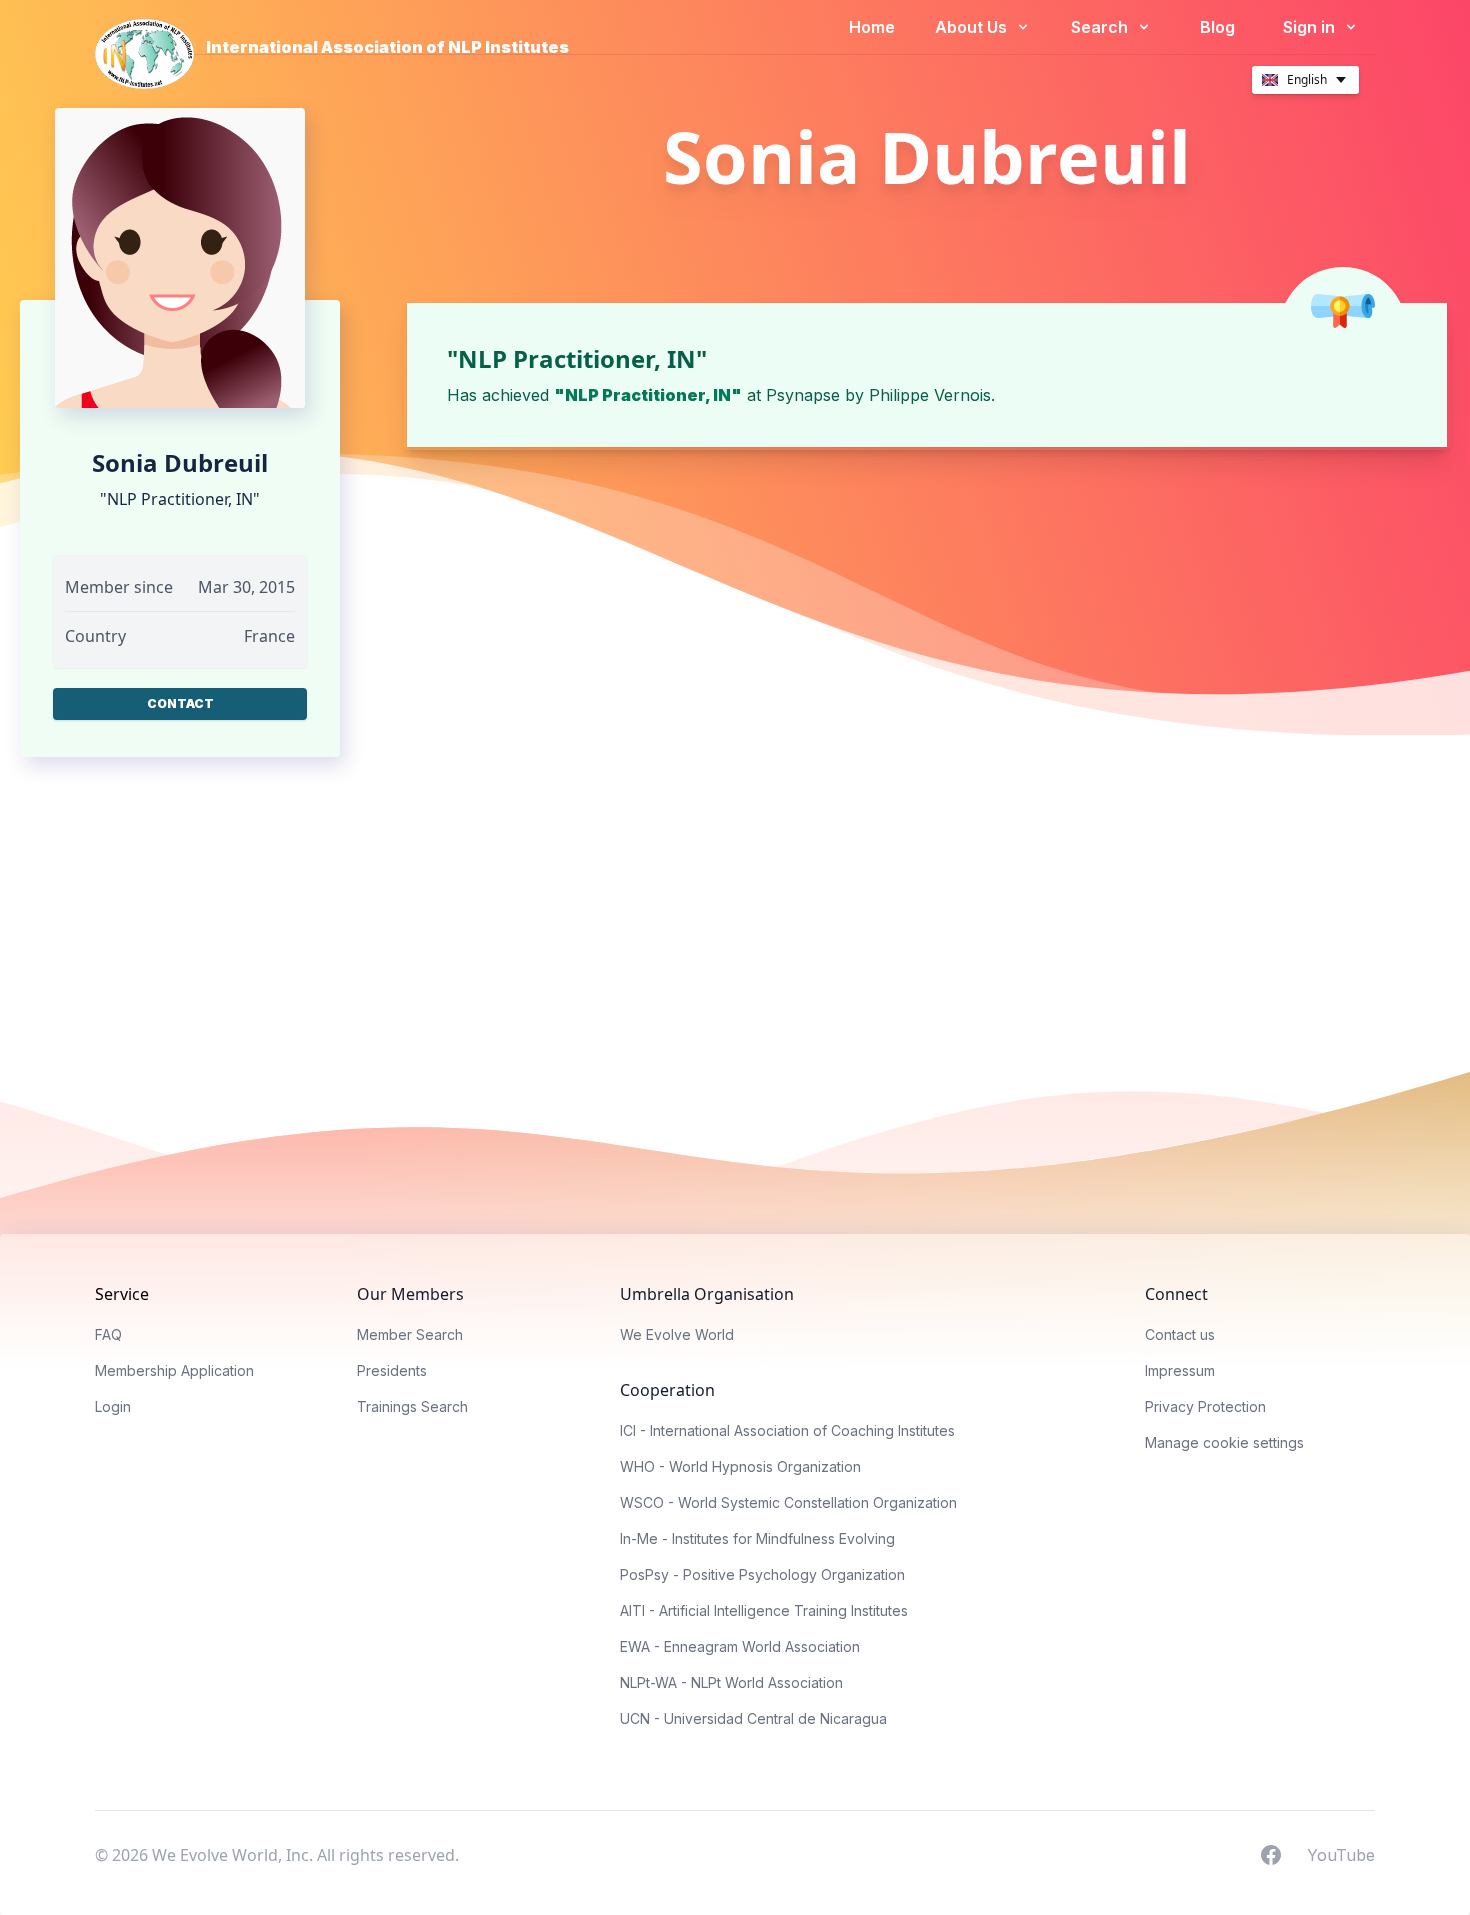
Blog (1217, 27)
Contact (180, 703)
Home (872, 27)
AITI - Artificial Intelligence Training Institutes (764, 1610)
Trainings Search (412, 1406)
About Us (973, 27)
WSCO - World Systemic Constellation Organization (788, 1502)
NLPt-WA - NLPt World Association (731, 1682)
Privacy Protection (1205, 1406)
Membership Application (174, 1370)
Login (113, 1406)
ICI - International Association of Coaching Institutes (787, 1430)
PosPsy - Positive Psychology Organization (762, 1574)
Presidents (392, 1370)
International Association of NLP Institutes (387, 47)
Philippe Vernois (930, 395)
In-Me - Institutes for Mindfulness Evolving (757, 1538)
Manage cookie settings (1224, 1442)
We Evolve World (677, 1334)
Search (1101, 27)
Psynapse (803, 395)
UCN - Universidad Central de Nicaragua (753, 1718)
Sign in (1311, 27)
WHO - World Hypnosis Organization (740, 1466)
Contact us (1180, 1334)
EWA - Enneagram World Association (740, 1646)
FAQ (108, 1334)
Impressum (1180, 1370)
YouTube (1341, 1854)
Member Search (410, 1334)
